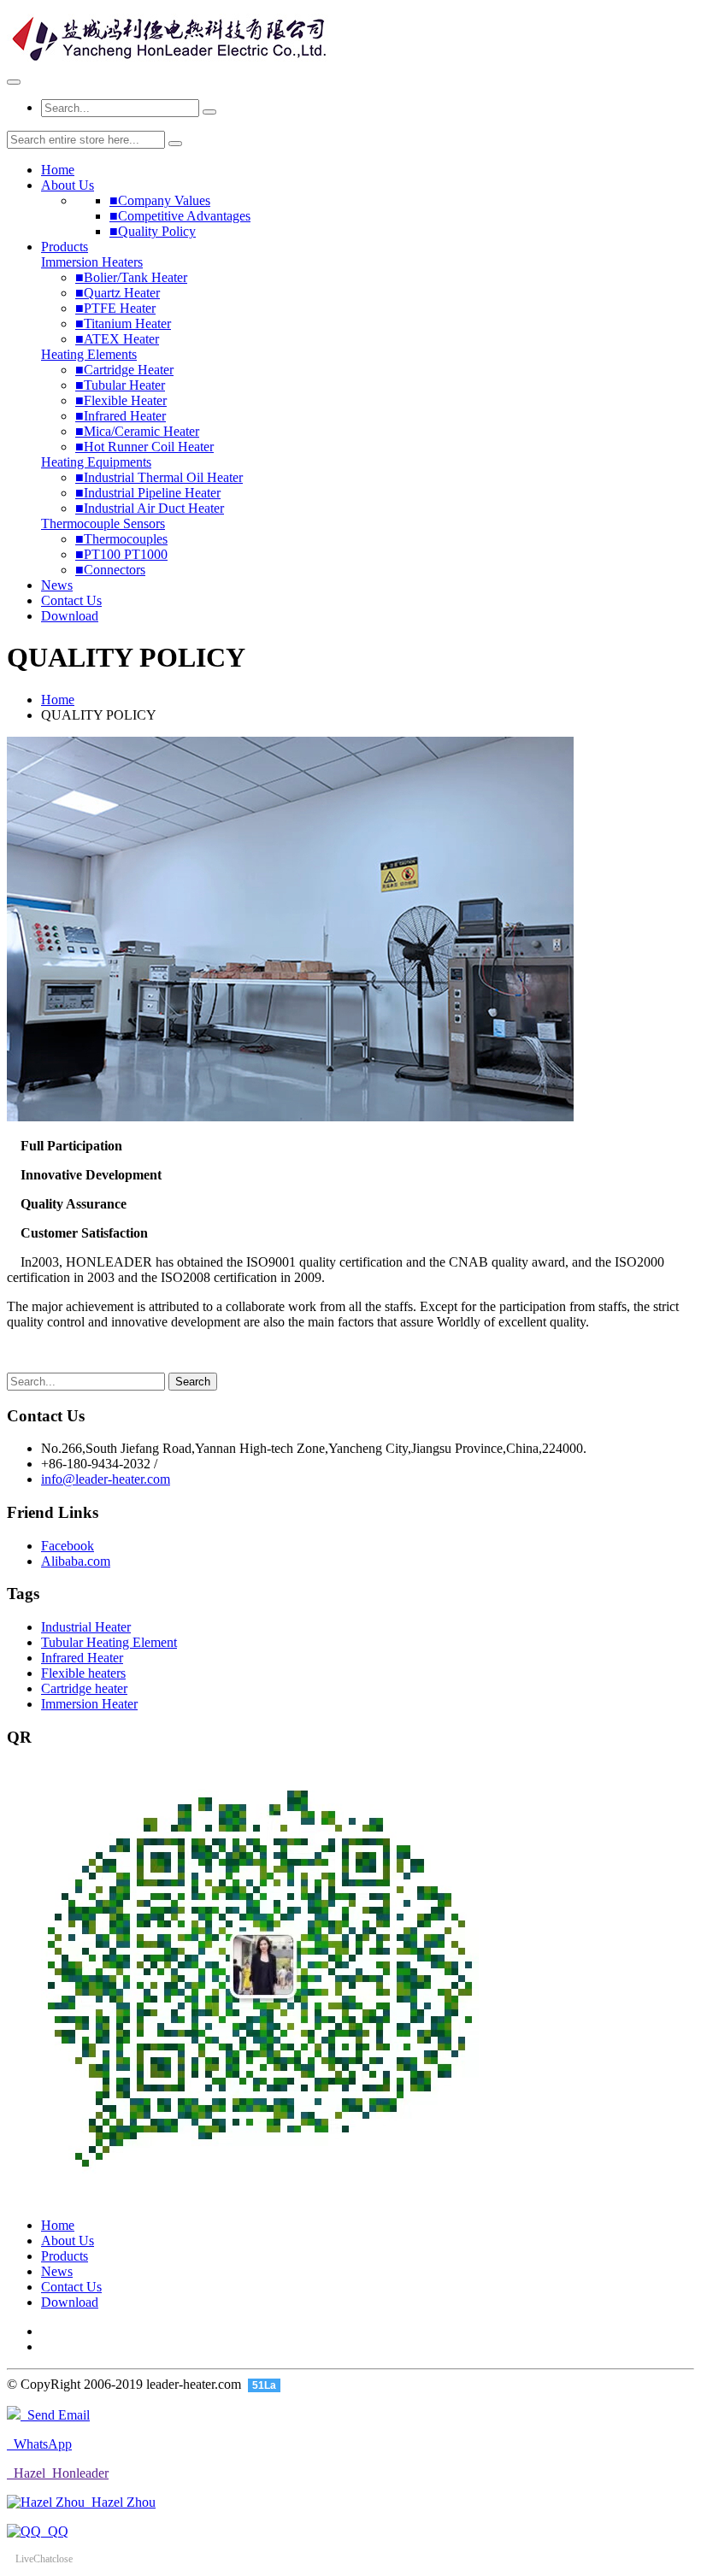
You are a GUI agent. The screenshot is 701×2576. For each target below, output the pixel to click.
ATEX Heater (117, 339)
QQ (55, 2531)
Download (70, 616)
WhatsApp (39, 2444)
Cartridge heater (84, 1688)
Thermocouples (121, 539)
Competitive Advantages (180, 216)
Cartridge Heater (124, 370)
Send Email (55, 2415)
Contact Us (71, 600)
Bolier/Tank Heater (131, 277)
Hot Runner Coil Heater (144, 447)
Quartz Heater (118, 293)
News (57, 585)
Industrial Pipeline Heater (148, 493)
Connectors (110, 570)
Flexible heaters (83, 1673)
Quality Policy (153, 231)
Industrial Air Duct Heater (150, 508)
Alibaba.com (76, 1561)
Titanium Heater (123, 323)
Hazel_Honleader (58, 2473)
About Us (68, 185)
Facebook (68, 1546)
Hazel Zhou (120, 2502)
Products (65, 247)
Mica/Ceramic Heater (137, 431)
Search (193, 1382)
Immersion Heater (89, 1704)
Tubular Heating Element (109, 1642)
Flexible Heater (121, 400)
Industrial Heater (86, 1627)
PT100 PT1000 (121, 554)
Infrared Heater (121, 416)
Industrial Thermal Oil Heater (159, 477)
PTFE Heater (115, 308)
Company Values (160, 200)
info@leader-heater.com (106, 1479)
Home (58, 170)
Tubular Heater (120, 385)
